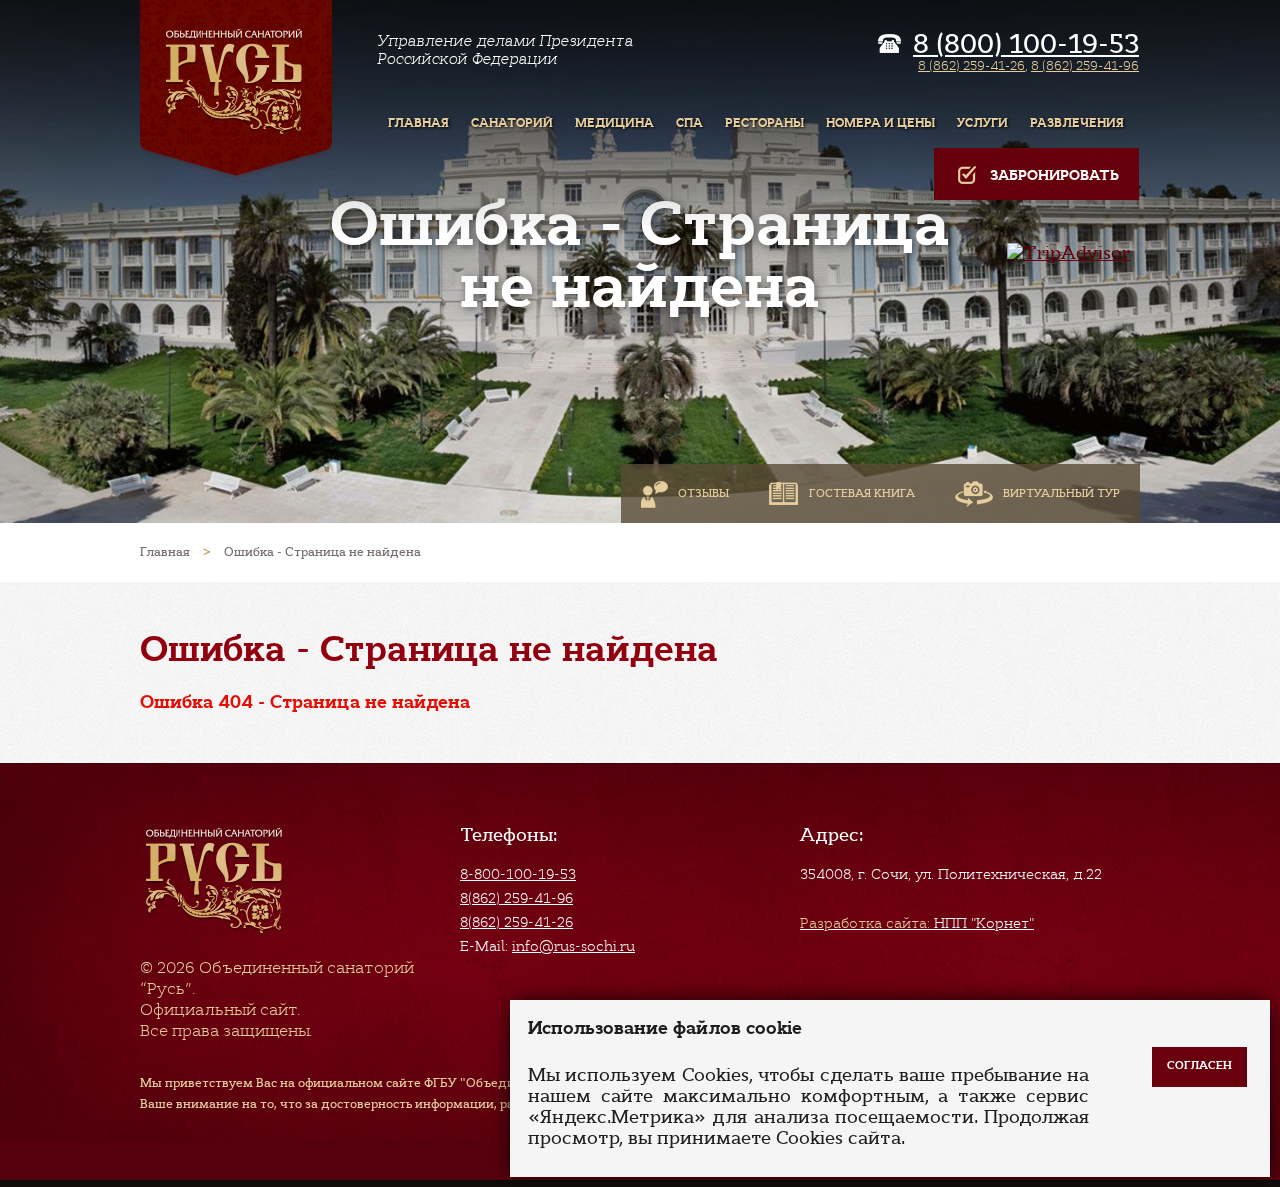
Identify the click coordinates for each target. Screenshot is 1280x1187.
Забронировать (1054, 175)
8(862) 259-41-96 (516, 898)
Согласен (1199, 1065)
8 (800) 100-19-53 (1026, 44)
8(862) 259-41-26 (516, 922)
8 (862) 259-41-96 (1085, 65)
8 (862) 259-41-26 (971, 65)
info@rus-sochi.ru (573, 946)
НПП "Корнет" (917, 923)
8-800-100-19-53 (518, 874)
